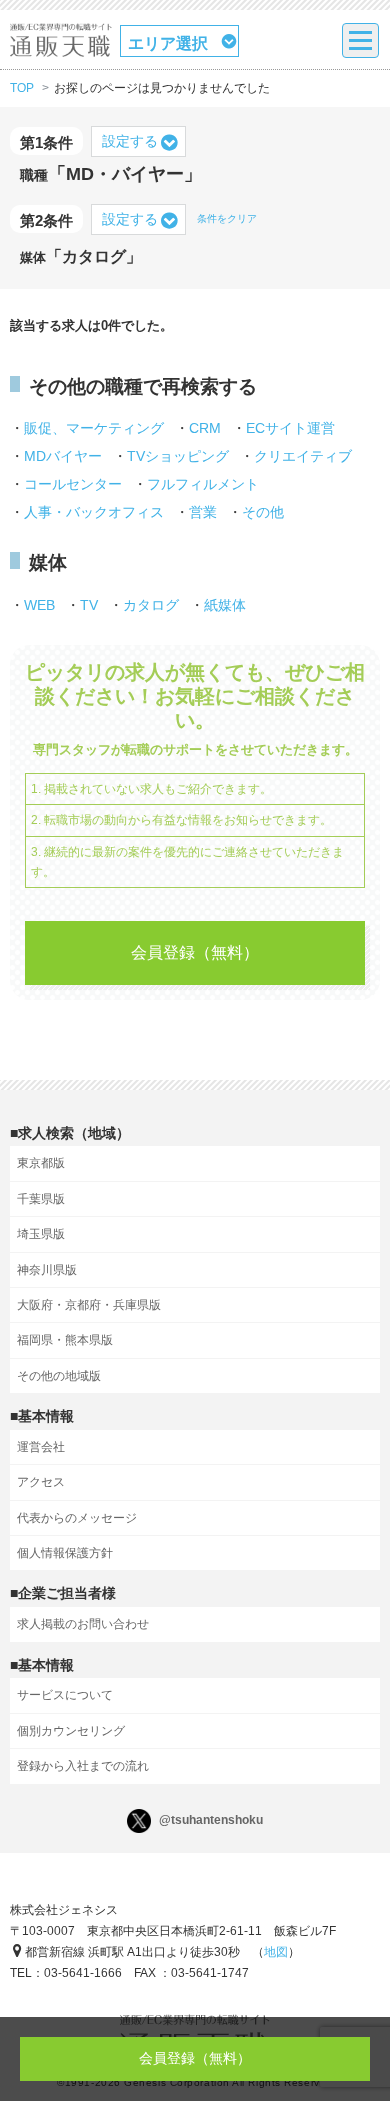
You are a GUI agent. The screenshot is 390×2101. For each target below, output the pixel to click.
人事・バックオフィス (94, 512)
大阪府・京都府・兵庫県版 (89, 1305)
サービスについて (65, 1695)
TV (89, 605)
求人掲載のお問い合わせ (83, 1624)
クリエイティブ (303, 456)
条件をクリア (227, 218)
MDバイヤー (63, 456)
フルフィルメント (203, 484)
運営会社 (41, 1447)
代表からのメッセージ (77, 1518)
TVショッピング (178, 456)
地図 (276, 1952)
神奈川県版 (47, 1270)
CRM (205, 428)
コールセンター (73, 484)
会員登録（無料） (195, 952)
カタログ (151, 605)
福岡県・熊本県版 (65, 1340)
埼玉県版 (41, 1234)
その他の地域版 (59, 1376)
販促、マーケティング (94, 428)
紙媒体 (225, 605)
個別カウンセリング (71, 1731)
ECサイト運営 (290, 428)
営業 (203, 512)
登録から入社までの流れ (83, 1766)
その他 (263, 512)
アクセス (41, 1482)
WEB (39, 605)
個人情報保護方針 (65, 1553)
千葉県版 (41, 1199)
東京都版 (41, 1163)
